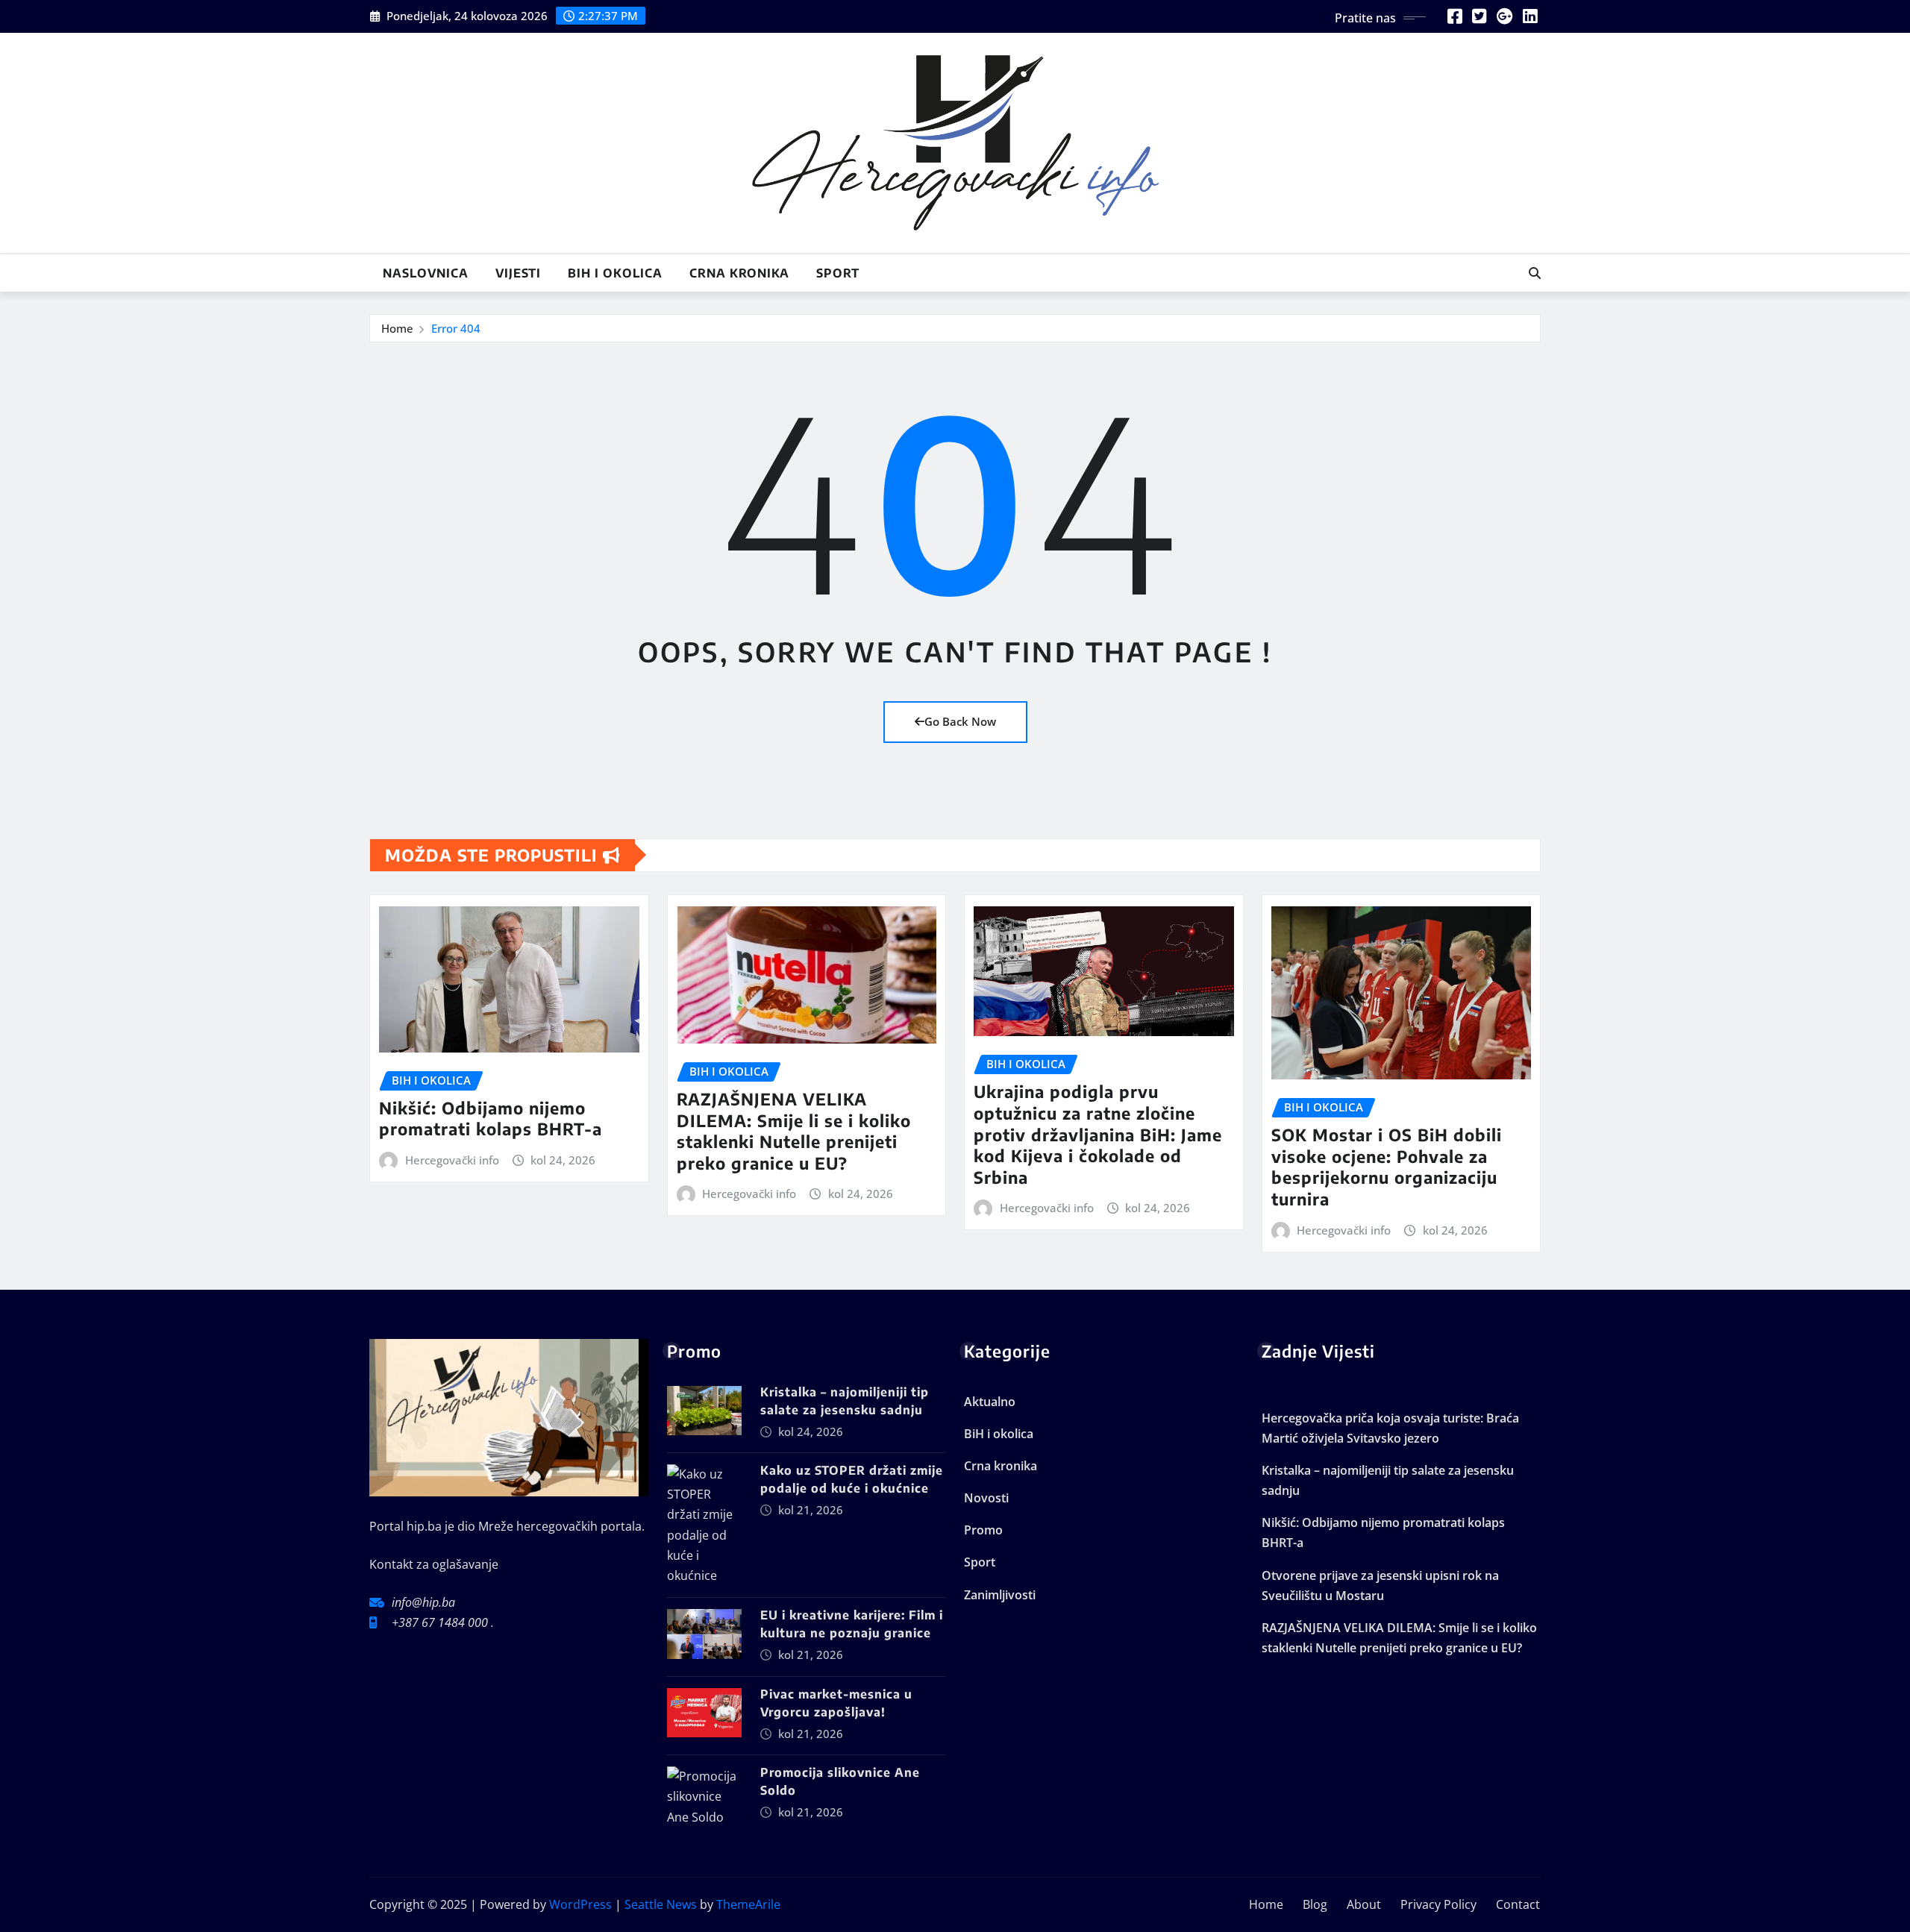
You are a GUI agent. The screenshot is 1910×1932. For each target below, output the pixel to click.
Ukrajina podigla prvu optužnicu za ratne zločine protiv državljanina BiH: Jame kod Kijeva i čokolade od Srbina (1098, 1134)
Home (397, 328)
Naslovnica (426, 273)
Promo (983, 1530)
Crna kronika (739, 273)
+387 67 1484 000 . (443, 1622)
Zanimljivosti (1000, 1595)
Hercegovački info (452, 1160)
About (1364, 1904)
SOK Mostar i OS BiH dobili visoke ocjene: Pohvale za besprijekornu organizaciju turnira (1387, 1167)
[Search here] (1535, 273)
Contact (1518, 1904)
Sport (838, 273)
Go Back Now (960, 721)
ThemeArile (748, 1904)
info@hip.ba (423, 1602)
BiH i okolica (615, 273)
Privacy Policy (1438, 1904)
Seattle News (661, 1904)
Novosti (986, 1498)
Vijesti (518, 273)
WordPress (580, 1904)
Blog (1315, 1904)
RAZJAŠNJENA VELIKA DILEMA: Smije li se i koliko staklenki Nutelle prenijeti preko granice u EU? (794, 1131)
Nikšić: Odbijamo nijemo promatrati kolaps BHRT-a (491, 1119)
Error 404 (456, 328)
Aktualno (990, 1402)
